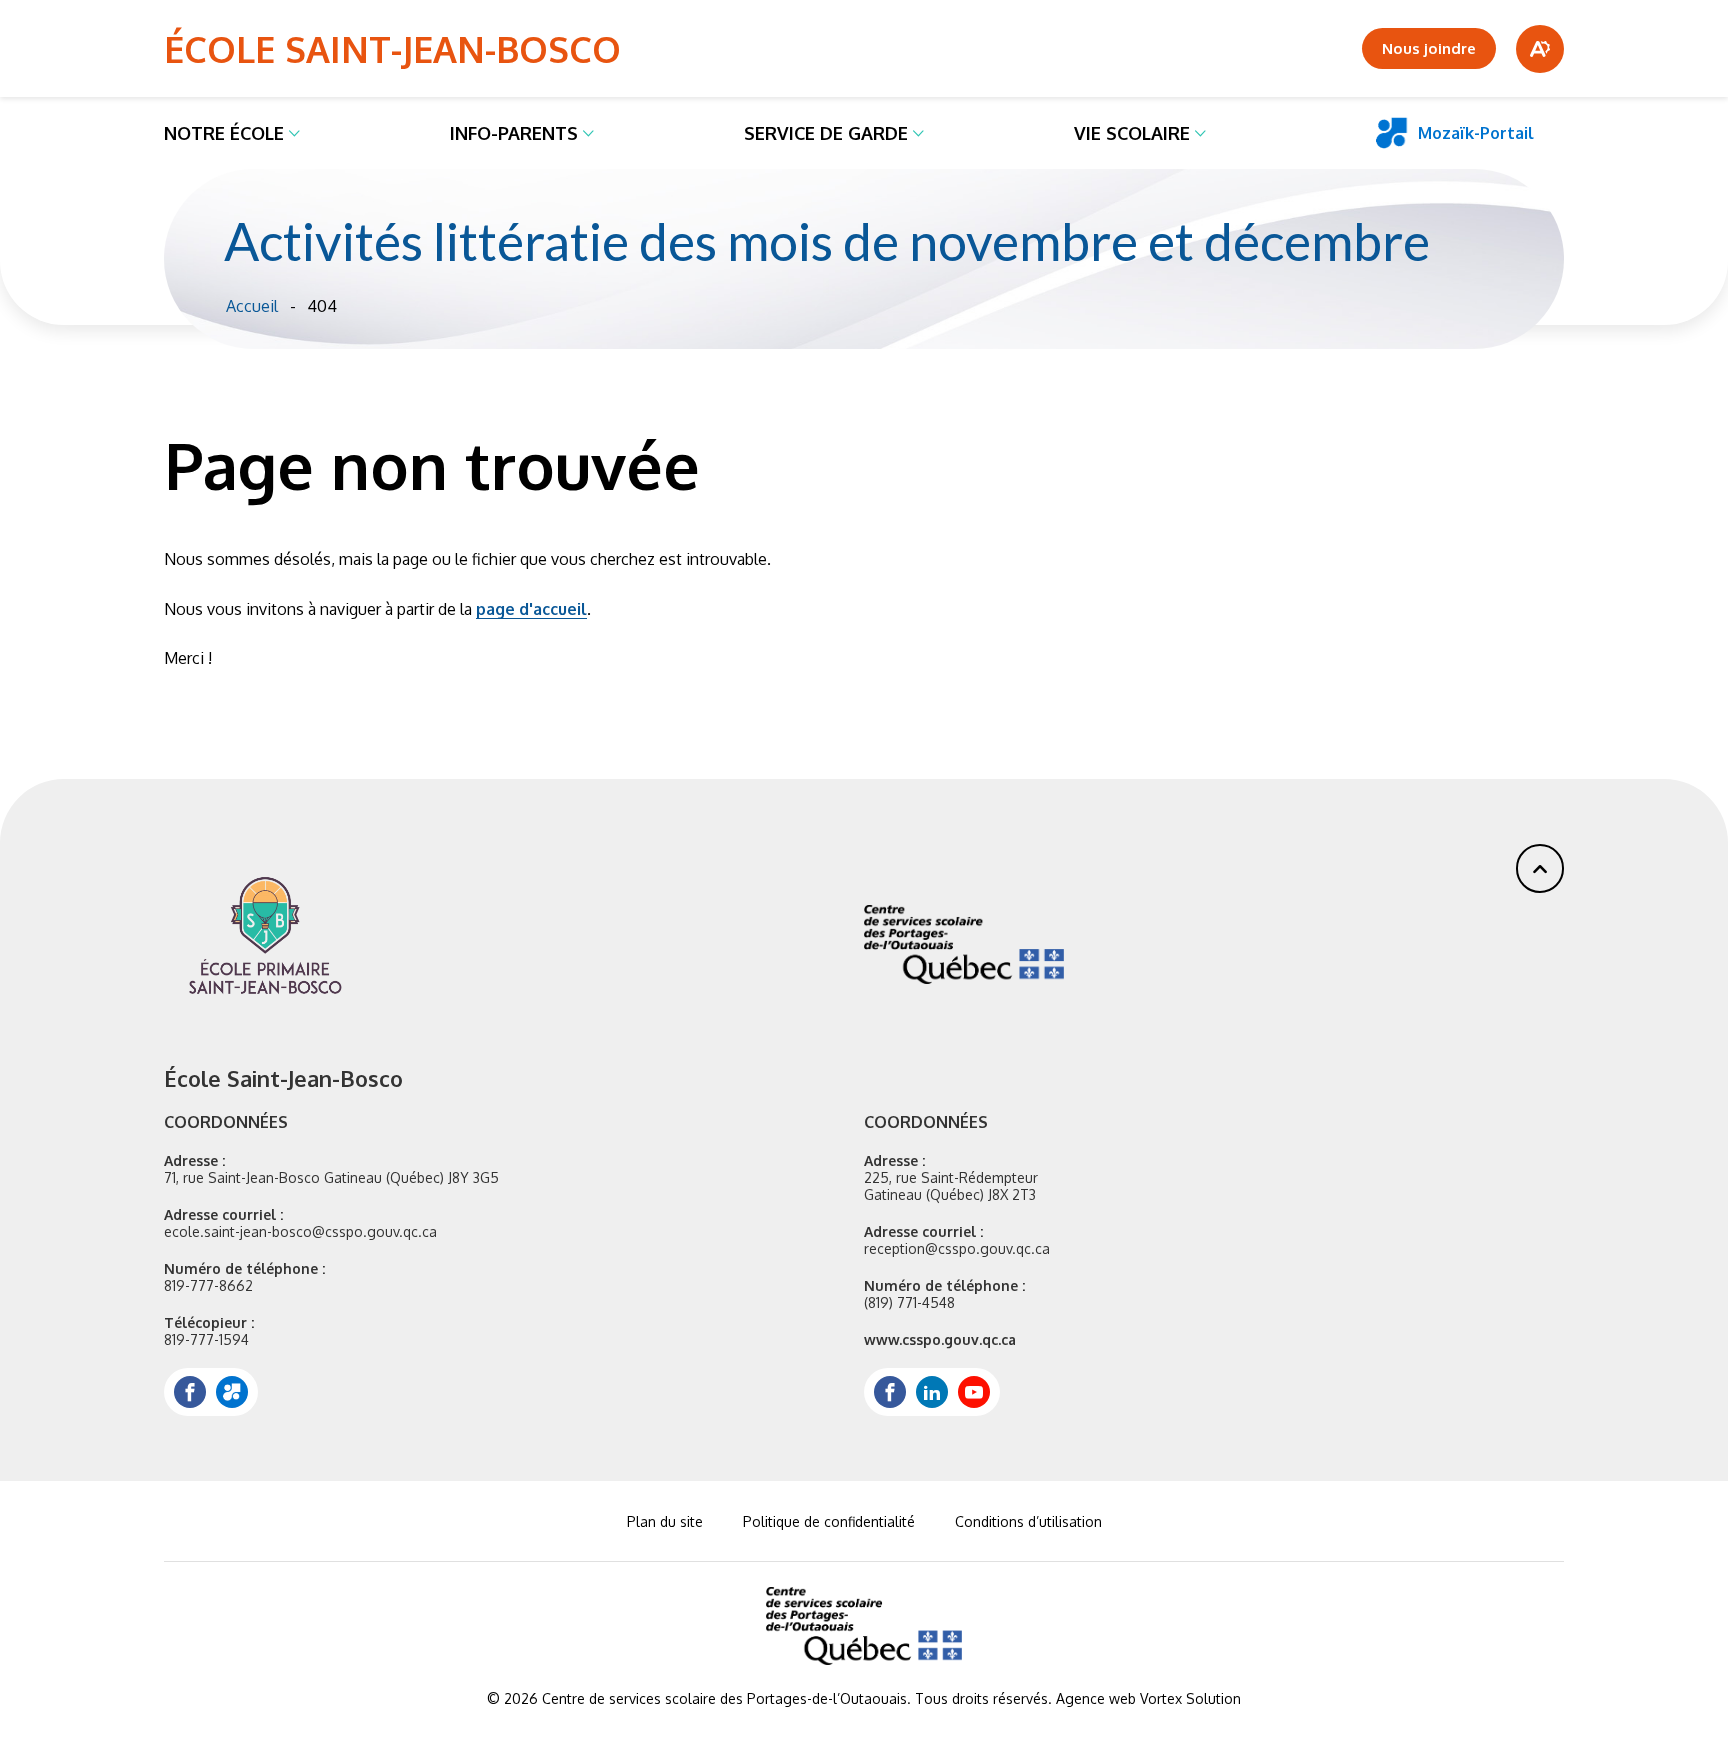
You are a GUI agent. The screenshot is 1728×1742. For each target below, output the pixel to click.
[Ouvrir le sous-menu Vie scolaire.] (1200, 133)
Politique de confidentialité (829, 1521)
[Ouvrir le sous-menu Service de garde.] (918, 133)
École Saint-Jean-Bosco (392, 48)
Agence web (1096, 1698)
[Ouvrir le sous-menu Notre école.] (294, 133)
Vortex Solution (1190, 1698)
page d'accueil (531, 609)
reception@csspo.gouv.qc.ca (957, 1248)
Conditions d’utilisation (1028, 1521)
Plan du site (665, 1521)
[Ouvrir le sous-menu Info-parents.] (588, 133)
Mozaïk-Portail (1476, 133)
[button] (1540, 868)
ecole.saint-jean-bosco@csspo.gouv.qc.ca (300, 1231)
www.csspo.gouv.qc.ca (940, 1339)
